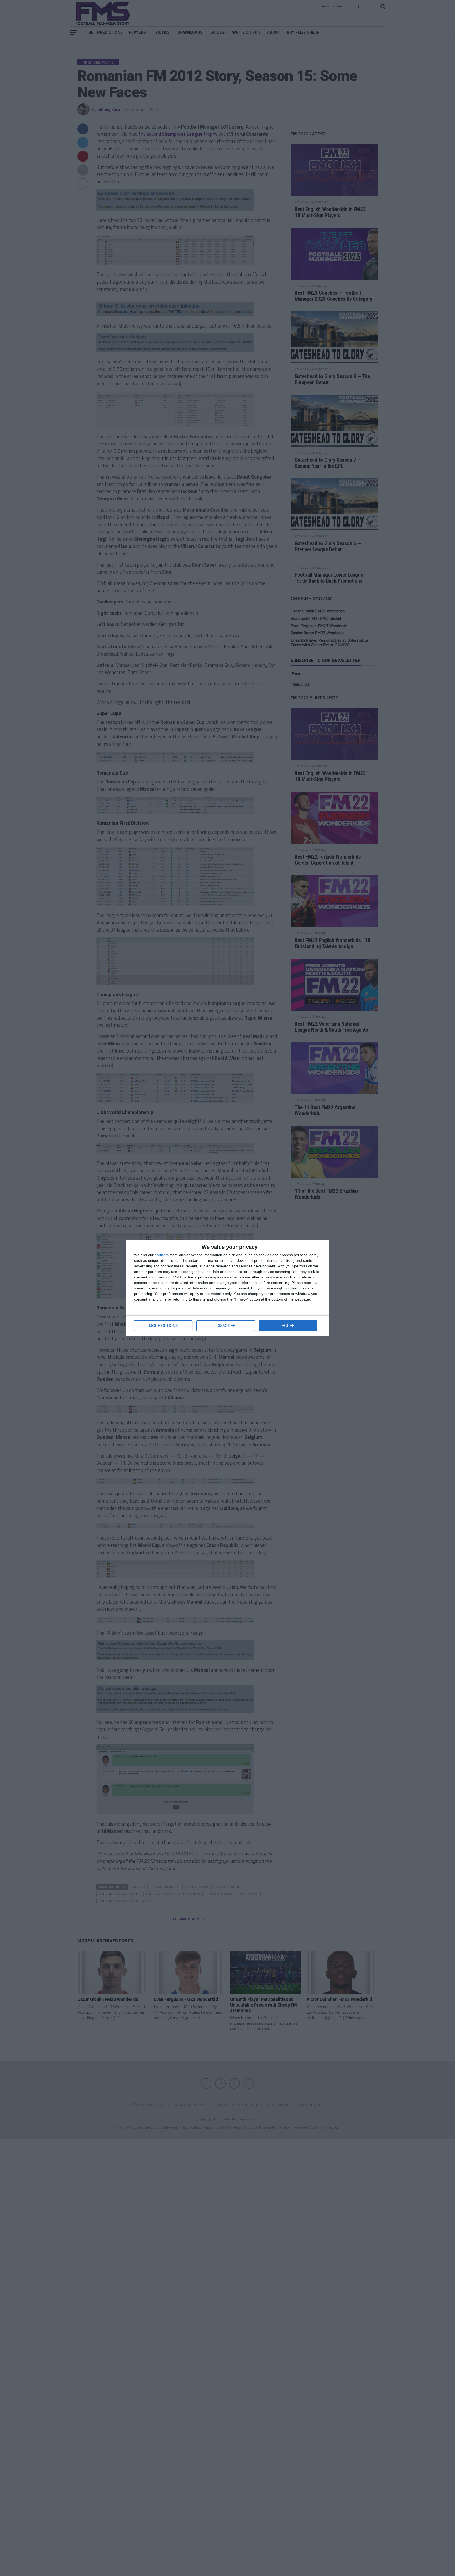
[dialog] (227, 1288)
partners (162, 1255)
